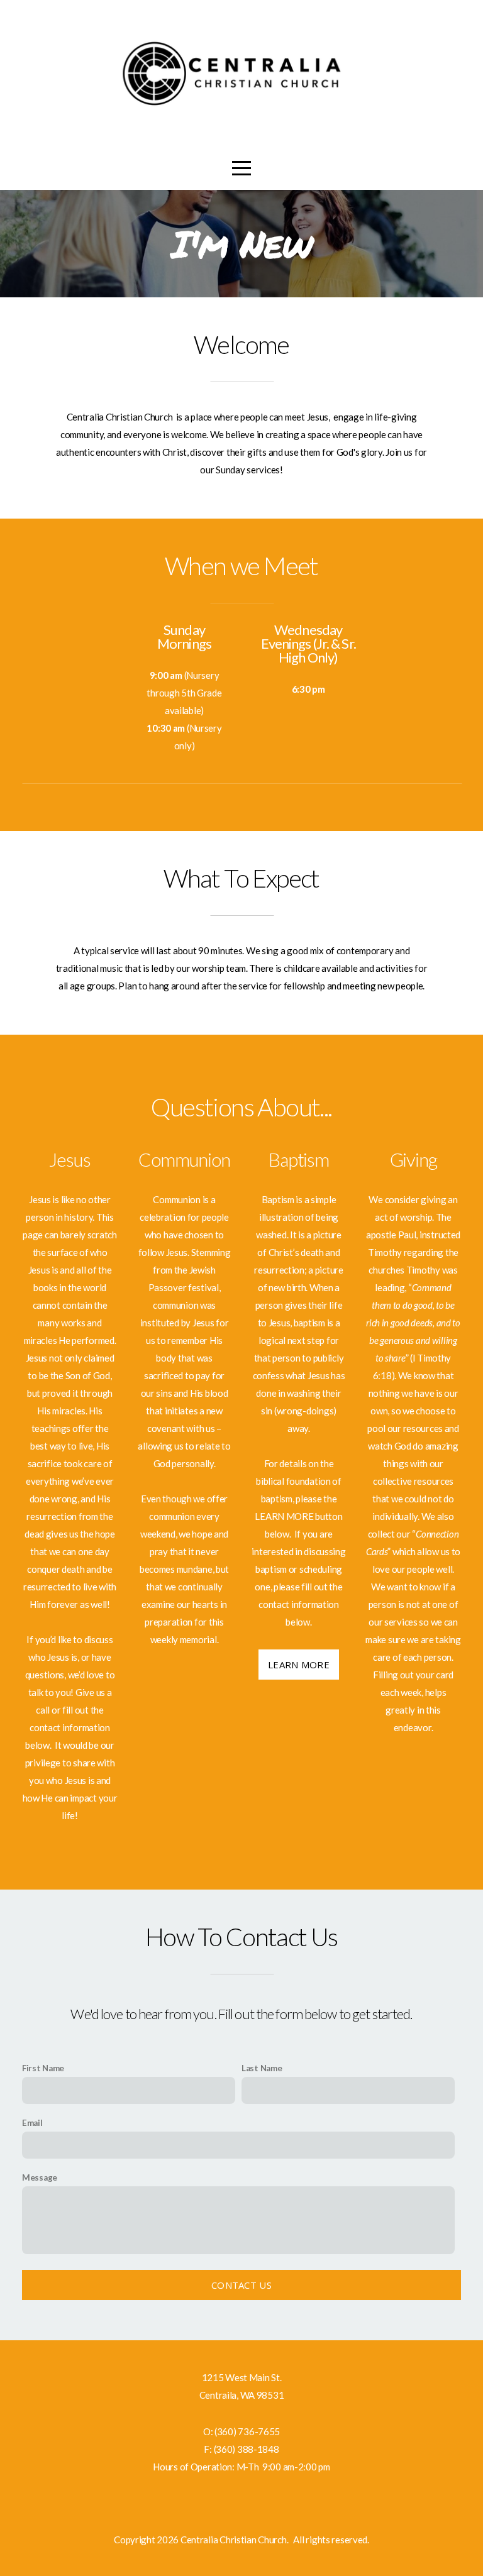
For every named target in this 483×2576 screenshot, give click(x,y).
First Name (43, 2068)
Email (32, 2123)
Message (40, 2177)
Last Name (262, 2068)
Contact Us (241, 2285)
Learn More (299, 1665)
